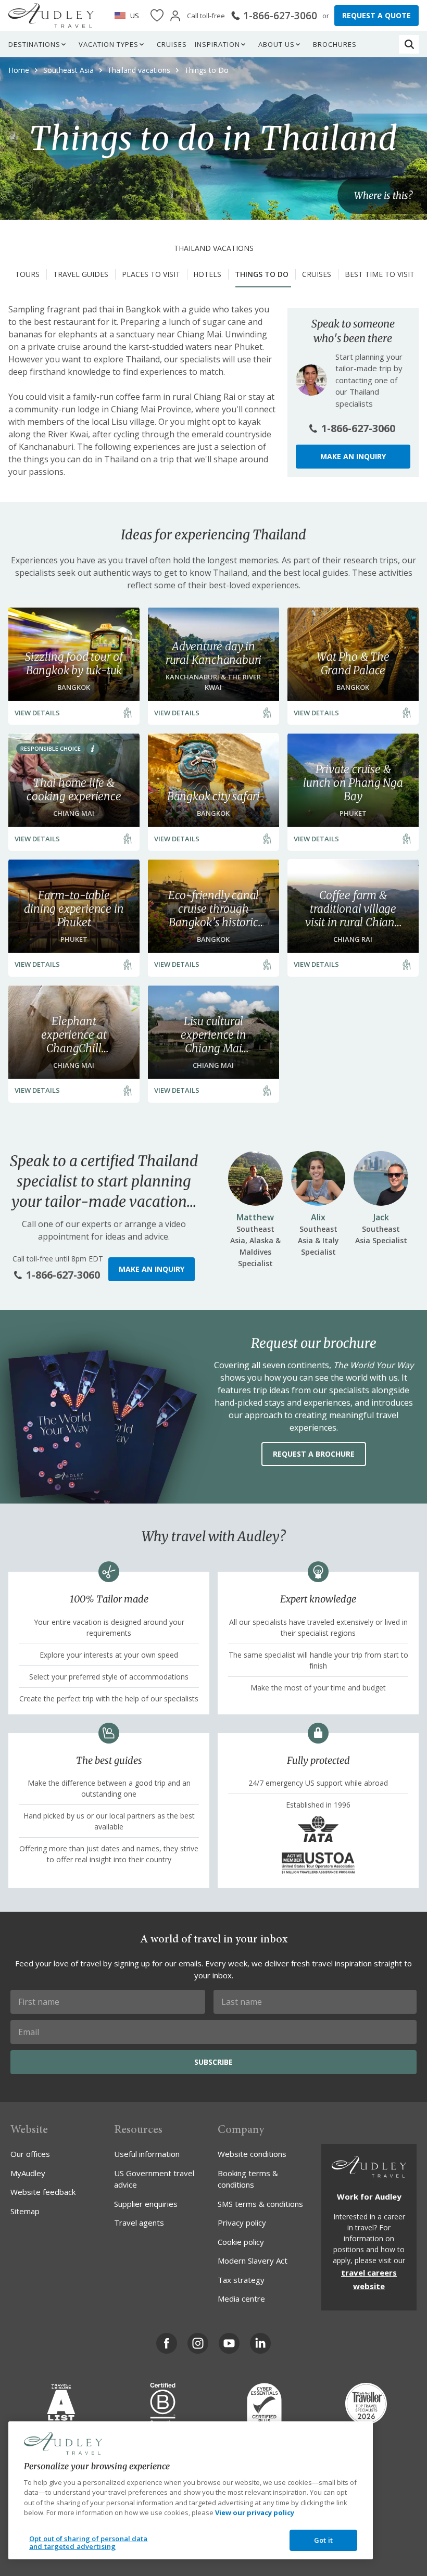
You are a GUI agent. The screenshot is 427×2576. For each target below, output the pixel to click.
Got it (323, 2540)
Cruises (172, 44)
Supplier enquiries (146, 2204)
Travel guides (81, 274)
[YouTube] (229, 2343)
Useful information (147, 2154)
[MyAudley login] (175, 16)
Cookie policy (241, 2242)
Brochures (335, 44)
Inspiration (217, 44)
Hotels (207, 274)
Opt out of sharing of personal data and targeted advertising (89, 2543)
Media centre (241, 2299)
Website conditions (252, 2154)
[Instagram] (198, 2343)
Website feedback (43, 2192)
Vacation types (109, 44)
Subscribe (213, 2062)
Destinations (34, 44)
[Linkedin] (260, 2343)
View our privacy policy (255, 2512)
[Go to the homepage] (51, 16)
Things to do (262, 274)
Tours (27, 274)
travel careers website (369, 2279)
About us (277, 44)
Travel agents (139, 2223)
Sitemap (25, 2211)
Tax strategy (241, 2280)
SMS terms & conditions (260, 2204)
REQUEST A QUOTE (376, 15)
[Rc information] (93, 749)
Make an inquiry (353, 456)
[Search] (409, 44)
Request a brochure (314, 1454)
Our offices (30, 2154)
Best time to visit (380, 274)
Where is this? (383, 195)
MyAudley (28, 2173)
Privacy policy (242, 2223)
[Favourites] (157, 16)
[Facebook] (167, 2343)
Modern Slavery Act (253, 2261)
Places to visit (151, 274)
